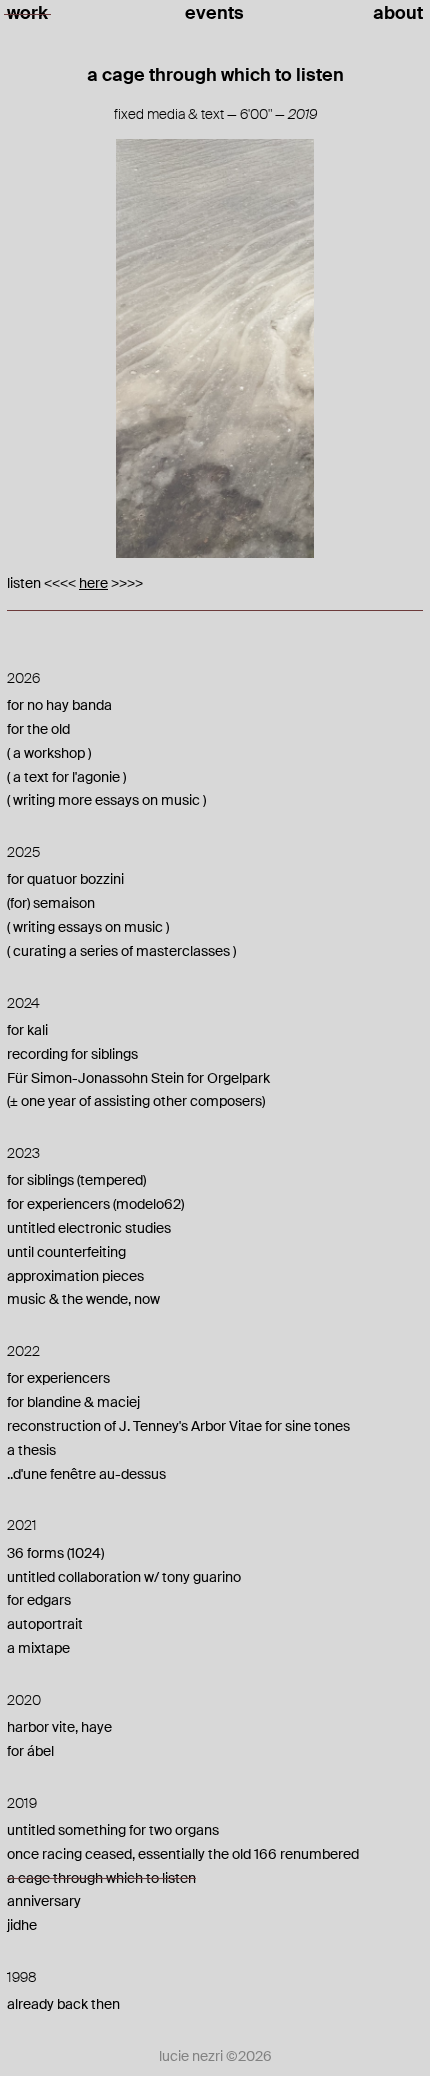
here (93, 583)
